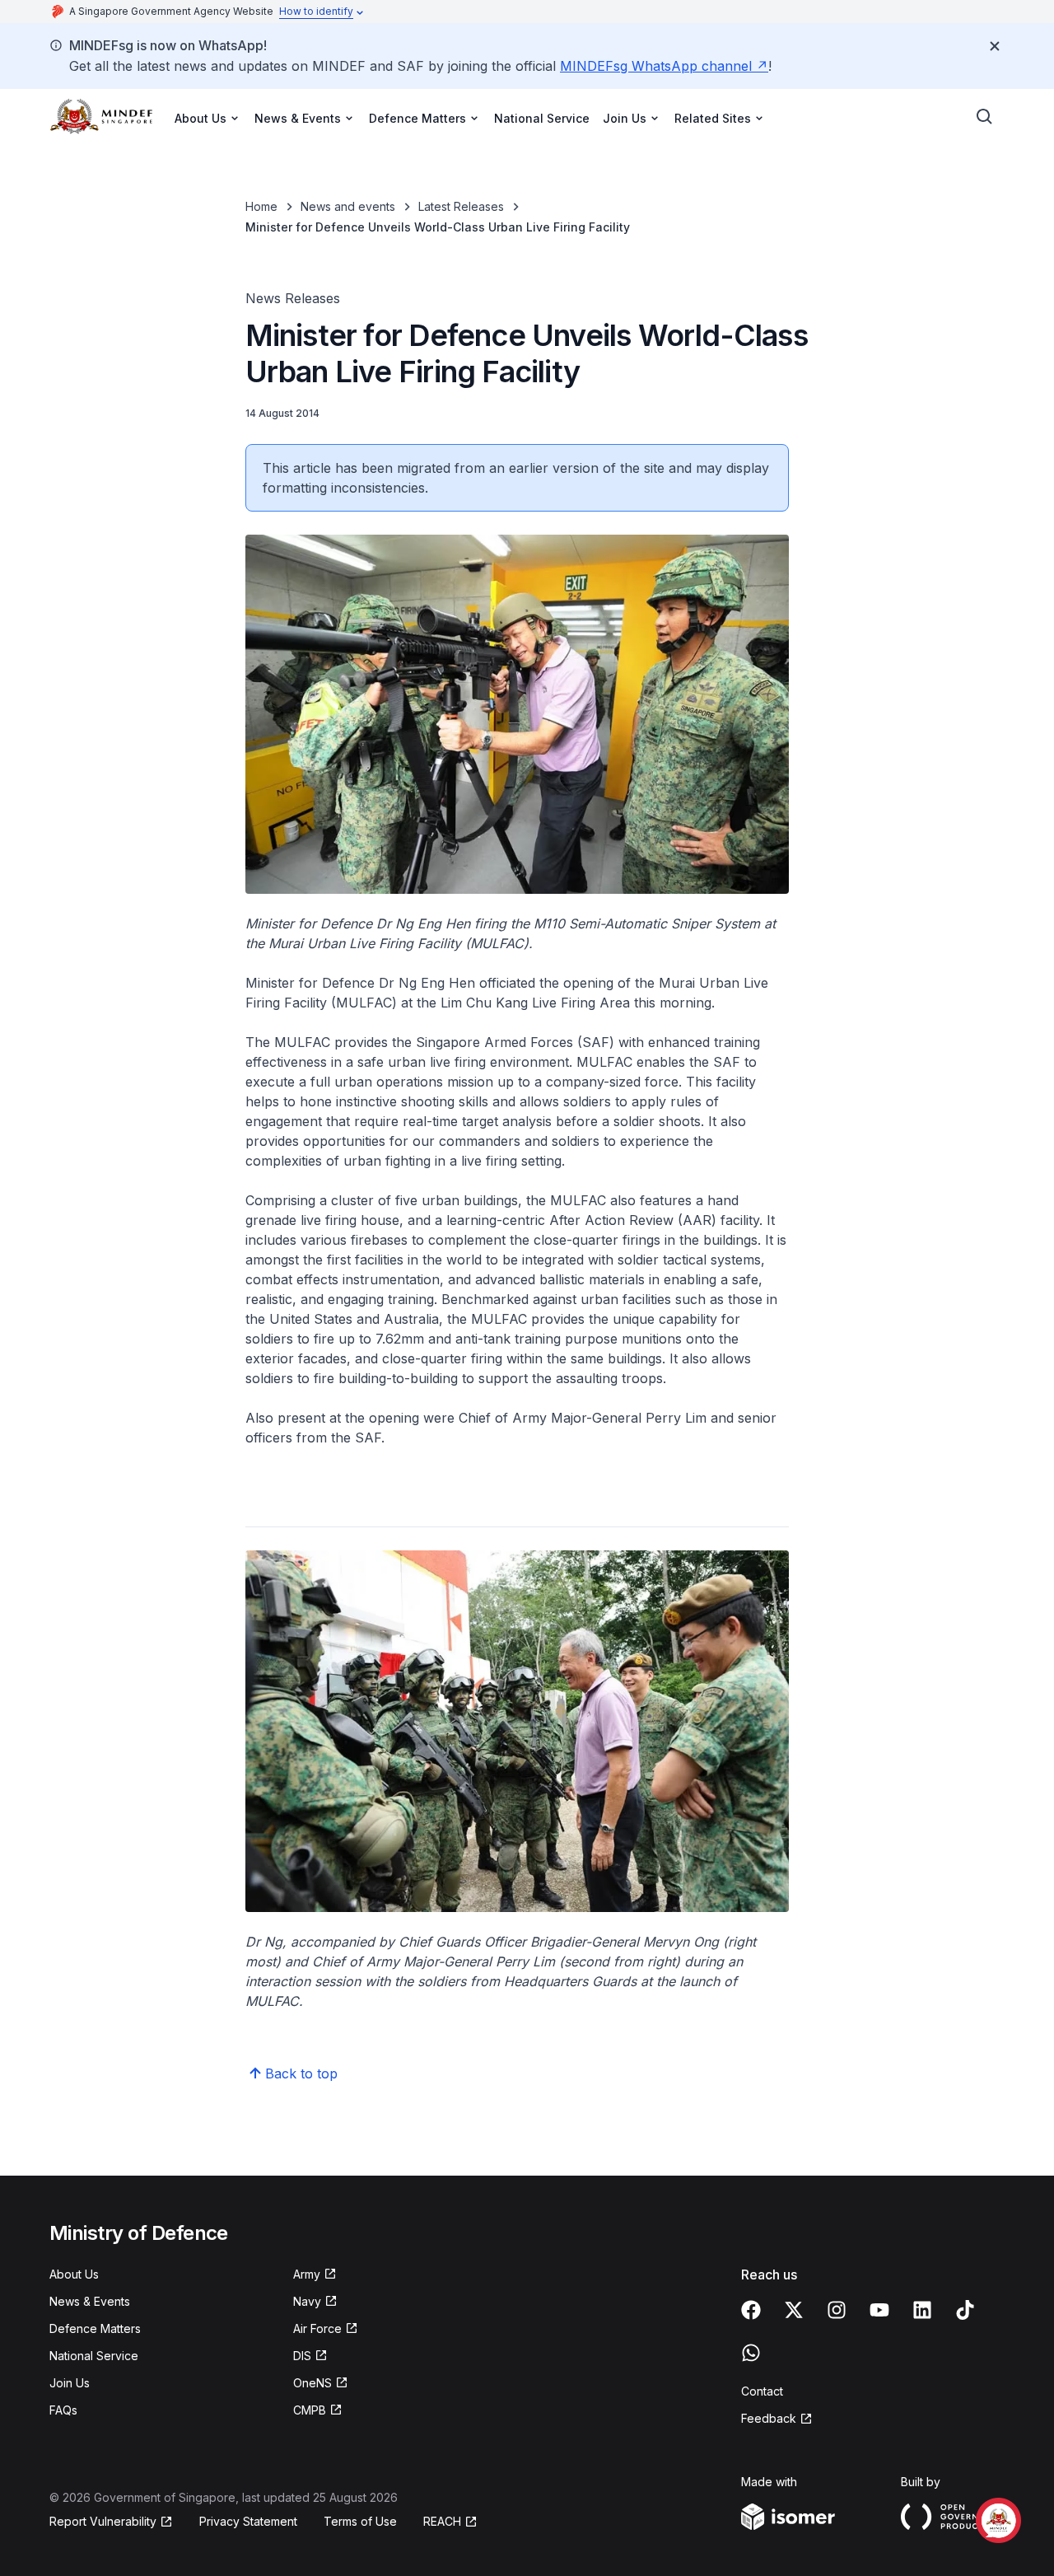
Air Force (317, 2328)
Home (261, 206)
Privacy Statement (248, 2521)
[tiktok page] (965, 2310)
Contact (762, 2391)
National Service (542, 118)
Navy (307, 2301)
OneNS (312, 2383)
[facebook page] (751, 2310)
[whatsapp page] (751, 2353)
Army (307, 2274)
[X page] (794, 2310)
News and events (348, 206)
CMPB (310, 2410)
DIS (302, 2356)
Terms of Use (360, 2521)
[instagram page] (837, 2310)
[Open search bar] (985, 117)
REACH (442, 2521)
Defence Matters (95, 2328)
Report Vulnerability (103, 2521)
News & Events (90, 2301)
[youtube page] (879, 2310)
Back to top (301, 2073)
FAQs (63, 2410)
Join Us (70, 2383)
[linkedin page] (922, 2310)
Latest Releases (461, 206)
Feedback (769, 2418)
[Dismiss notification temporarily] (995, 46)
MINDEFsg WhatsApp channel (656, 66)
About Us (74, 2274)
